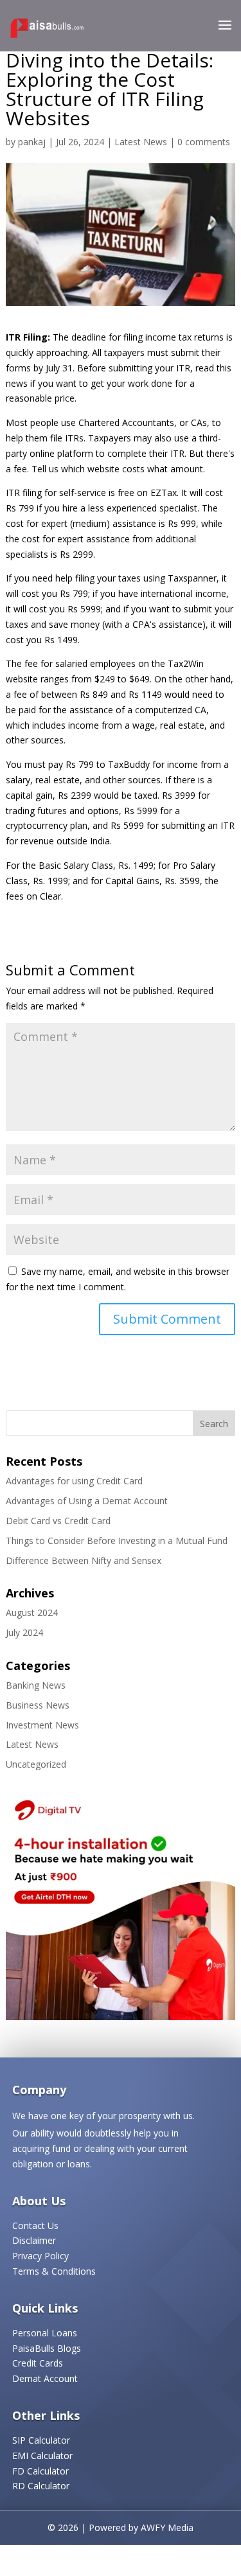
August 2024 (32, 1612)
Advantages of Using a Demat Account (87, 1501)
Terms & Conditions (54, 2271)
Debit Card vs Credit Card (58, 1521)
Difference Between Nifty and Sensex (84, 1560)
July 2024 (24, 1632)
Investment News (42, 1725)
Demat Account (45, 2378)
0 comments (204, 142)
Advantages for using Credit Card (74, 1481)
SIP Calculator (41, 2440)
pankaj (32, 142)
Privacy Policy (40, 2256)
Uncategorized (36, 1764)
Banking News (36, 1685)
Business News (38, 1705)
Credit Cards (38, 2363)
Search (214, 1424)
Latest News (141, 142)
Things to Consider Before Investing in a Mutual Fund (117, 1541)
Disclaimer (34, 2240)
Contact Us (35, 2225)
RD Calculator (41, 2486)
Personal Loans (45, 2333)
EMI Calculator (42, 2456)
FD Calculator (40, 2471)
